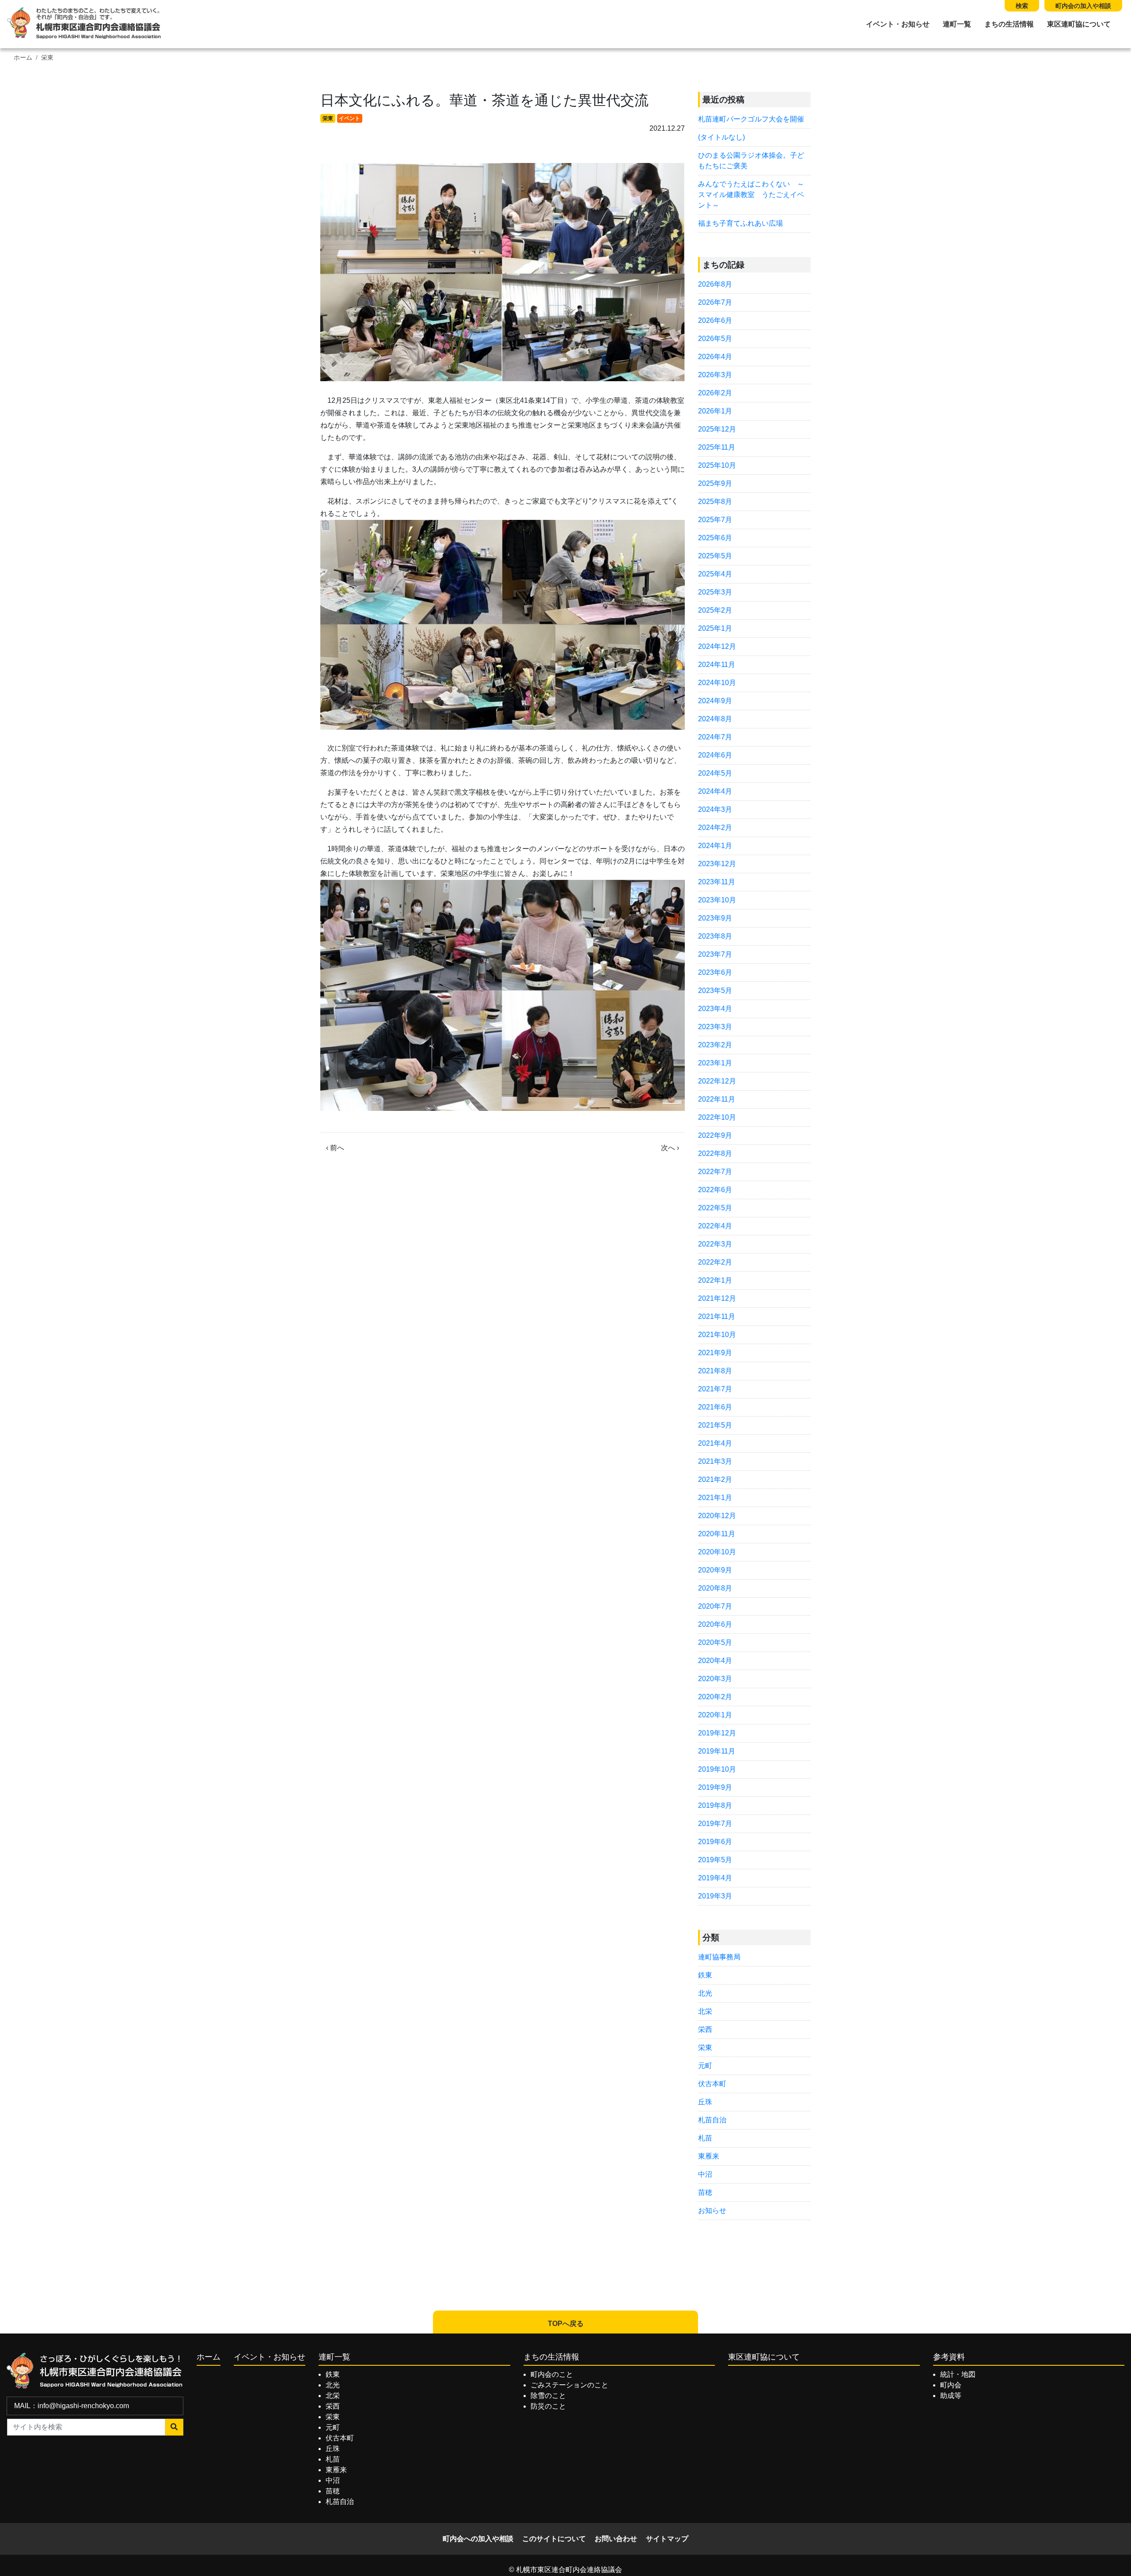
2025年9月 (715, 483)
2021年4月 (715, 1443)
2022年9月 (715, 1135)
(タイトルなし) (721, 137)
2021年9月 (715, 1353)
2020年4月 (715, 1661)
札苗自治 (712, 2120)
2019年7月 (715, 1824)
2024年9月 (715, 701)
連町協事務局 (719, 1957)
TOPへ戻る (566, 2324)
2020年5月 (715, 1642)
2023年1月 (715, 1063)
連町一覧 (957, 24)
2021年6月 (715, 1407)
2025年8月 (715, 502)
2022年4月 (715, 1226)
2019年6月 (715, 1842)
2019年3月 (715, 1896)
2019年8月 (715, 1805)
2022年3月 (715, 1244)
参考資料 (949, 2357)
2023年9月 (715, 918)
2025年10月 (717, 465)
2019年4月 (715, 1878)
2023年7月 (715, 954)
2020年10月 (717, 1552)
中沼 (705, 2174)
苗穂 (705, 2192)
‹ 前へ (335, 1148)
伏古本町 (712, 2084)
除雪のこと (548, 2396)
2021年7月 (715, 1389)
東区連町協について (1079, 24)
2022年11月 (717, 1099)
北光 (705, 1993)
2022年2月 (715, 1262)
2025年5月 (715, 556)
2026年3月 (715, 375)
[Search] (174, 2427)
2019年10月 (717, 1769)
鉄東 (705, 1975)
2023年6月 (715, 972)
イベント (349, 118)
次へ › (670, 1148)
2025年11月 (717, 447)
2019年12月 (717, 1733)
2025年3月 (715, 592)
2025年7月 (715, 520)
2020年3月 (715, 1679)
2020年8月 (715, 1588)
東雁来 (709, 2156)
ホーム (23, 58)
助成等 (951, 2396)
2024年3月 (715, 809)
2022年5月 (715, 1208)
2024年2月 (715, 828)
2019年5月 (715, 1860)
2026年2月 (715, 393)
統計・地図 (958, 2374)
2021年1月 (715, 1498)
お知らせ (712, 2210)
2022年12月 (717, 1081)
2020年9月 (715, 1570)
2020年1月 (715, 1715)
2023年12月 (717, 864)
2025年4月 (715, 574)
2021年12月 (717, 1298)
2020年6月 (715, 1624)
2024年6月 (715, 755)
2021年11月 (717, 1316)
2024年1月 (715, 846)
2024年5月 (715, 773)
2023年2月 (715, 1045)
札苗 (705, 2138)
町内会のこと (552, 2374)
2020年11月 (717, 1534)
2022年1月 (715, 1280)
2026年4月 (715, 357)
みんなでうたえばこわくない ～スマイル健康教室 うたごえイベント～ (751, 195)
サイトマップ (667, 2539)
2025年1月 (715, 628)
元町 (705, 2066)
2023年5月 (715, 991)
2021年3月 (715, 1461)
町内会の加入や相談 (1083, 6)
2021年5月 (715, 1425)
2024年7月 (715, 737)
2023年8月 (715, 936)
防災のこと (548, 2406)
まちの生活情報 (1009, 24)
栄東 (47, 58)
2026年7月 (715, 302)
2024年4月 (715, 791)
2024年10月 (717, 683)
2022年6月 (715, 1190)
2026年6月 (715, 320)
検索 (1022, 6)
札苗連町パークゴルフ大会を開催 (751, 119)
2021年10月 (717, 1335)
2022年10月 (717, 1117)
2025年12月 (717, 429)
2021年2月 (715, 1479)
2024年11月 (717, 665)
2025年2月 (715, 610)
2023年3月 (715, 1027)
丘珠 (705, 2102)
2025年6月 (715, 538)
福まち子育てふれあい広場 (740, 223)
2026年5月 (715, 339)
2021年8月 (715, 1371)
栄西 (705, 2029)
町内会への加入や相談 (478, 2539)
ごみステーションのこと (569, 2385)
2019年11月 (717, 1751)
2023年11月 (717, 882)
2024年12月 (717, 646)
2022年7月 (715, 1172)
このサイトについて (554, 2539)
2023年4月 (715, 1009)
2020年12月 (717, 1516)
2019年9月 (715, 1787)
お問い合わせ (616, 2539)
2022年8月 (715, 1154)
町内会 (951, 2385)
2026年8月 (715, 284)
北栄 (705, 2011)
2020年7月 (715, 1606)
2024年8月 (715, 719)
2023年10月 (717, 900)
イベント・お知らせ (898, 24)
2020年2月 (715, 1697)
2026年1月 (715, 411)
